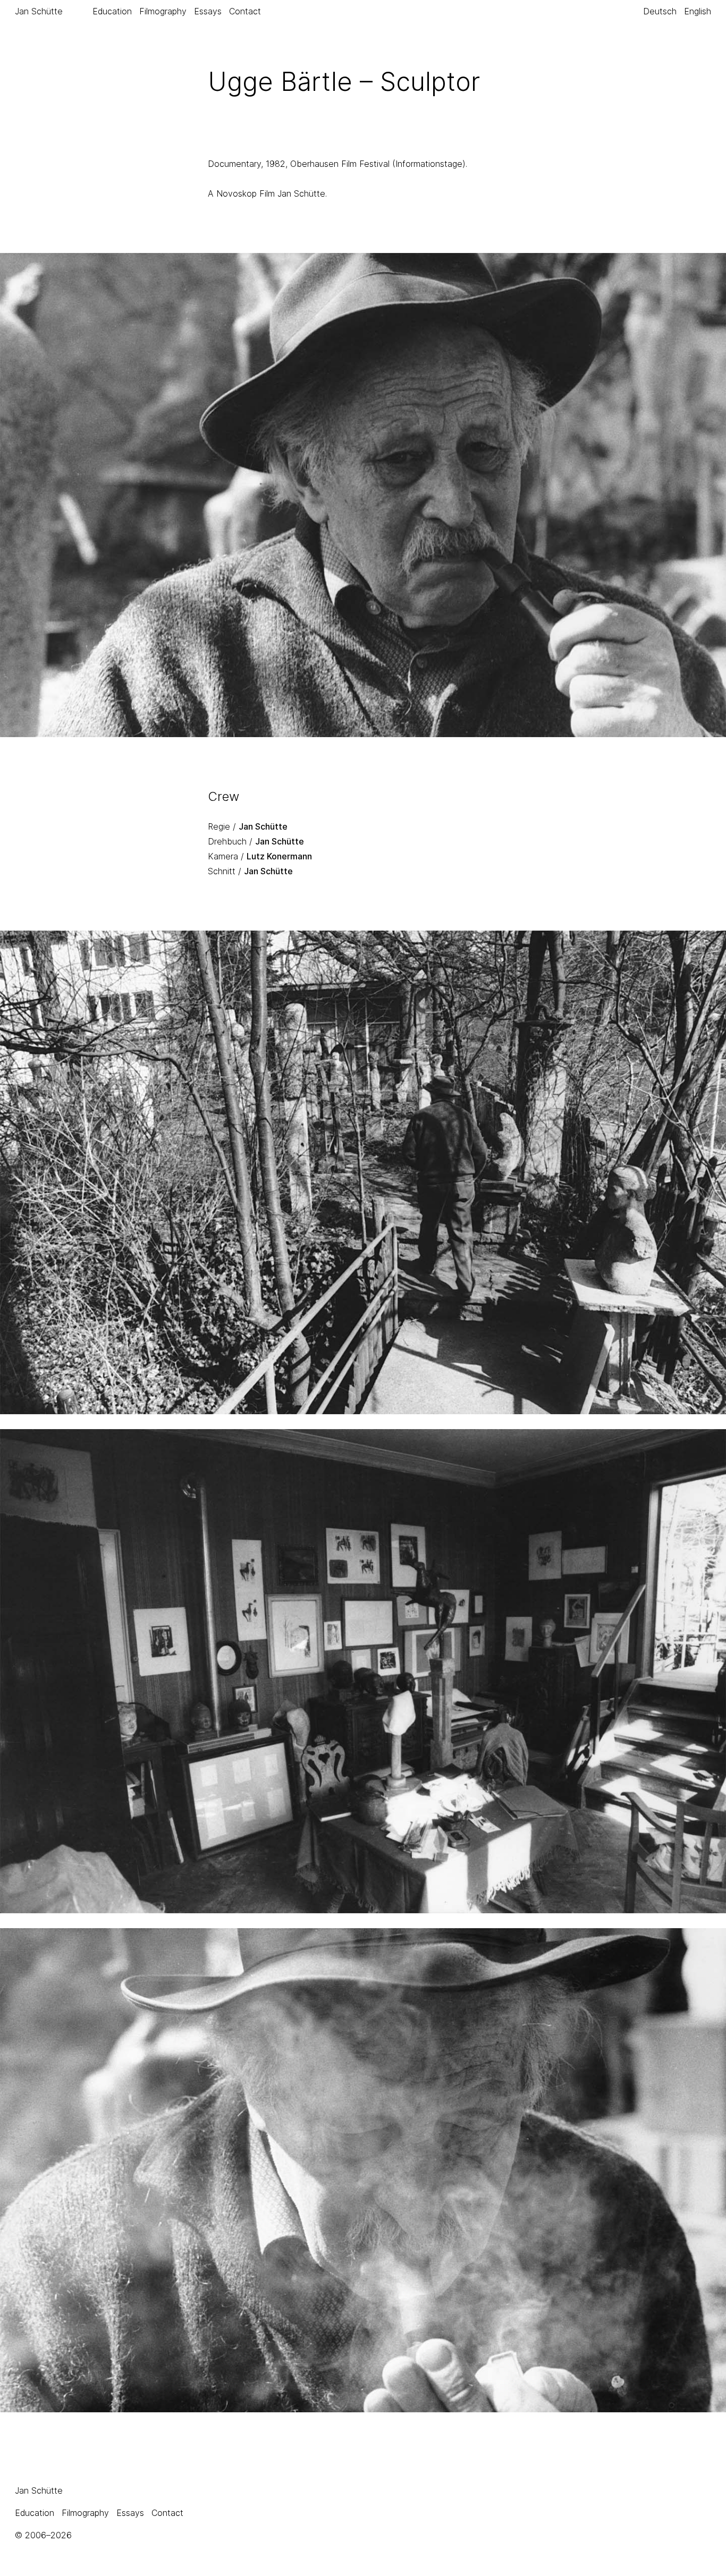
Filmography (163, 11)
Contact (245, 11)
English (698, 11)
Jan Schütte (39, 11)
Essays (208, 11)
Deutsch (660, 11)
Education (112, 11)
